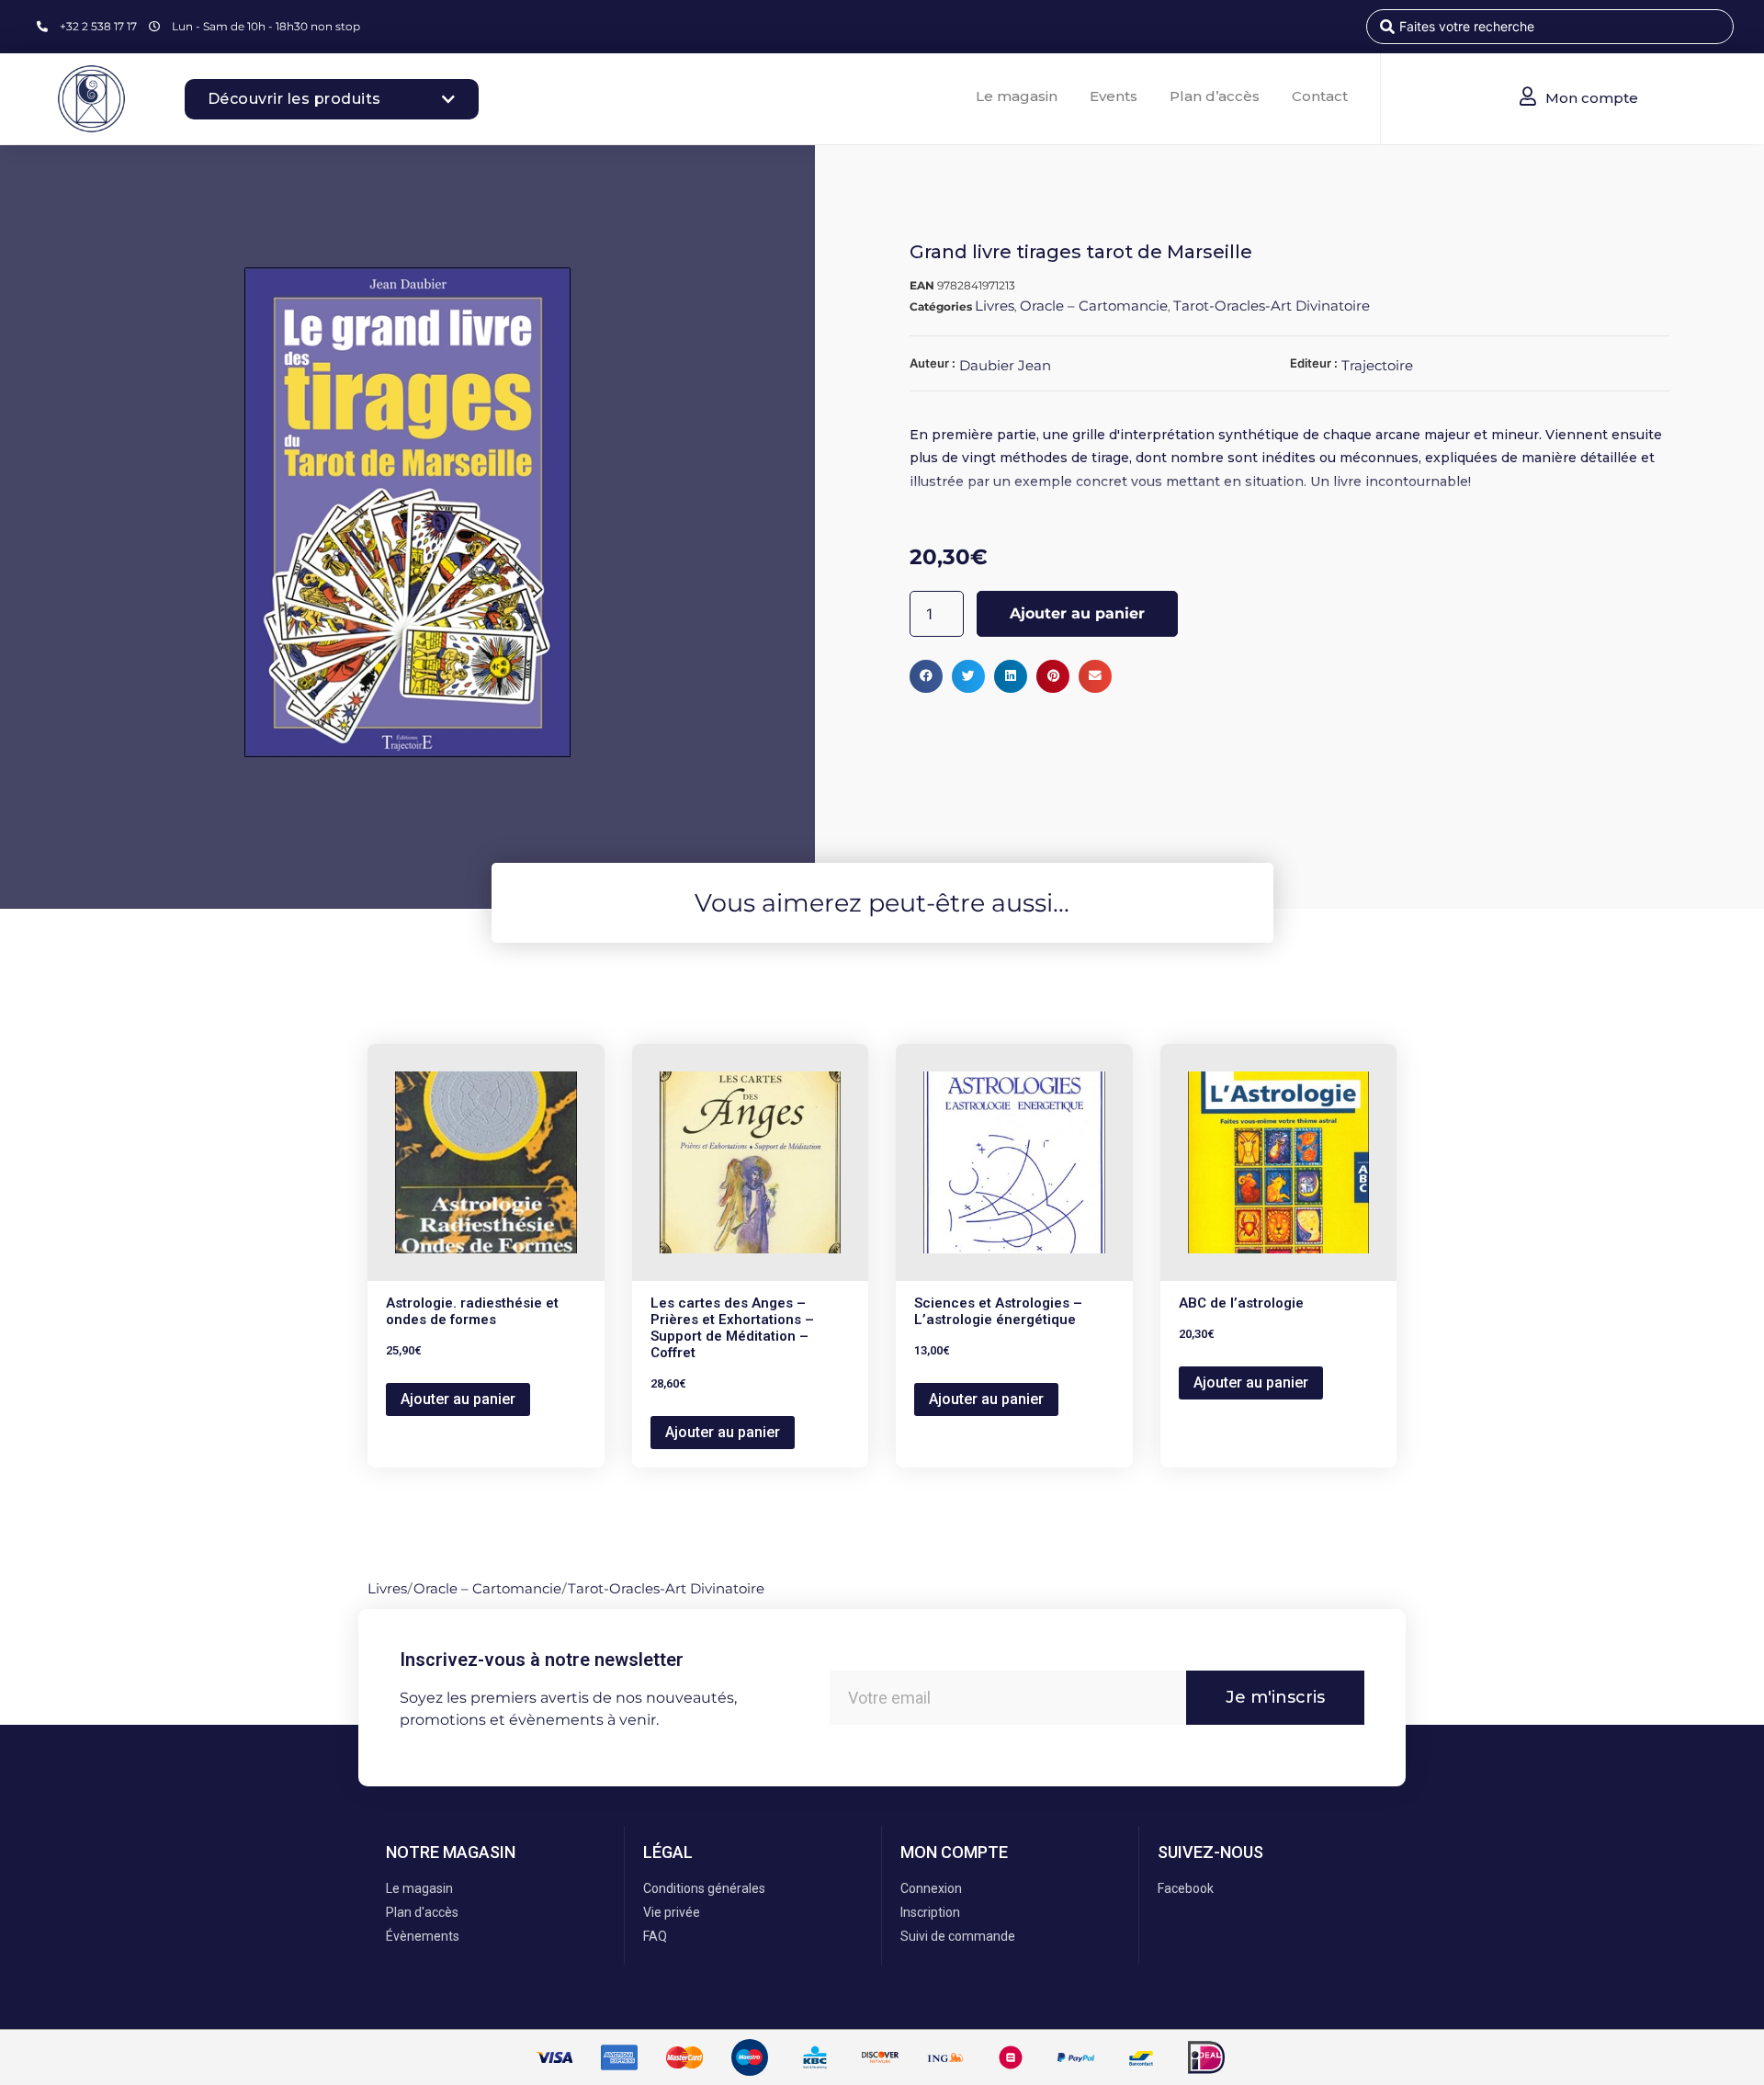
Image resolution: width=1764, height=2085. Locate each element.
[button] (926, 676)
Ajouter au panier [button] (458, 1399)
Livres (995, 306)
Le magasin (1017, 96)
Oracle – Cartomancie (1094, 306)
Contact (1320, 96)
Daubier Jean (1005, 365)
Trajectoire (1377, 365)
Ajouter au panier (1077, 613)
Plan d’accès (1215, 96)
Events (1114, 96)
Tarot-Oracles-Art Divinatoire (1272, 306)
